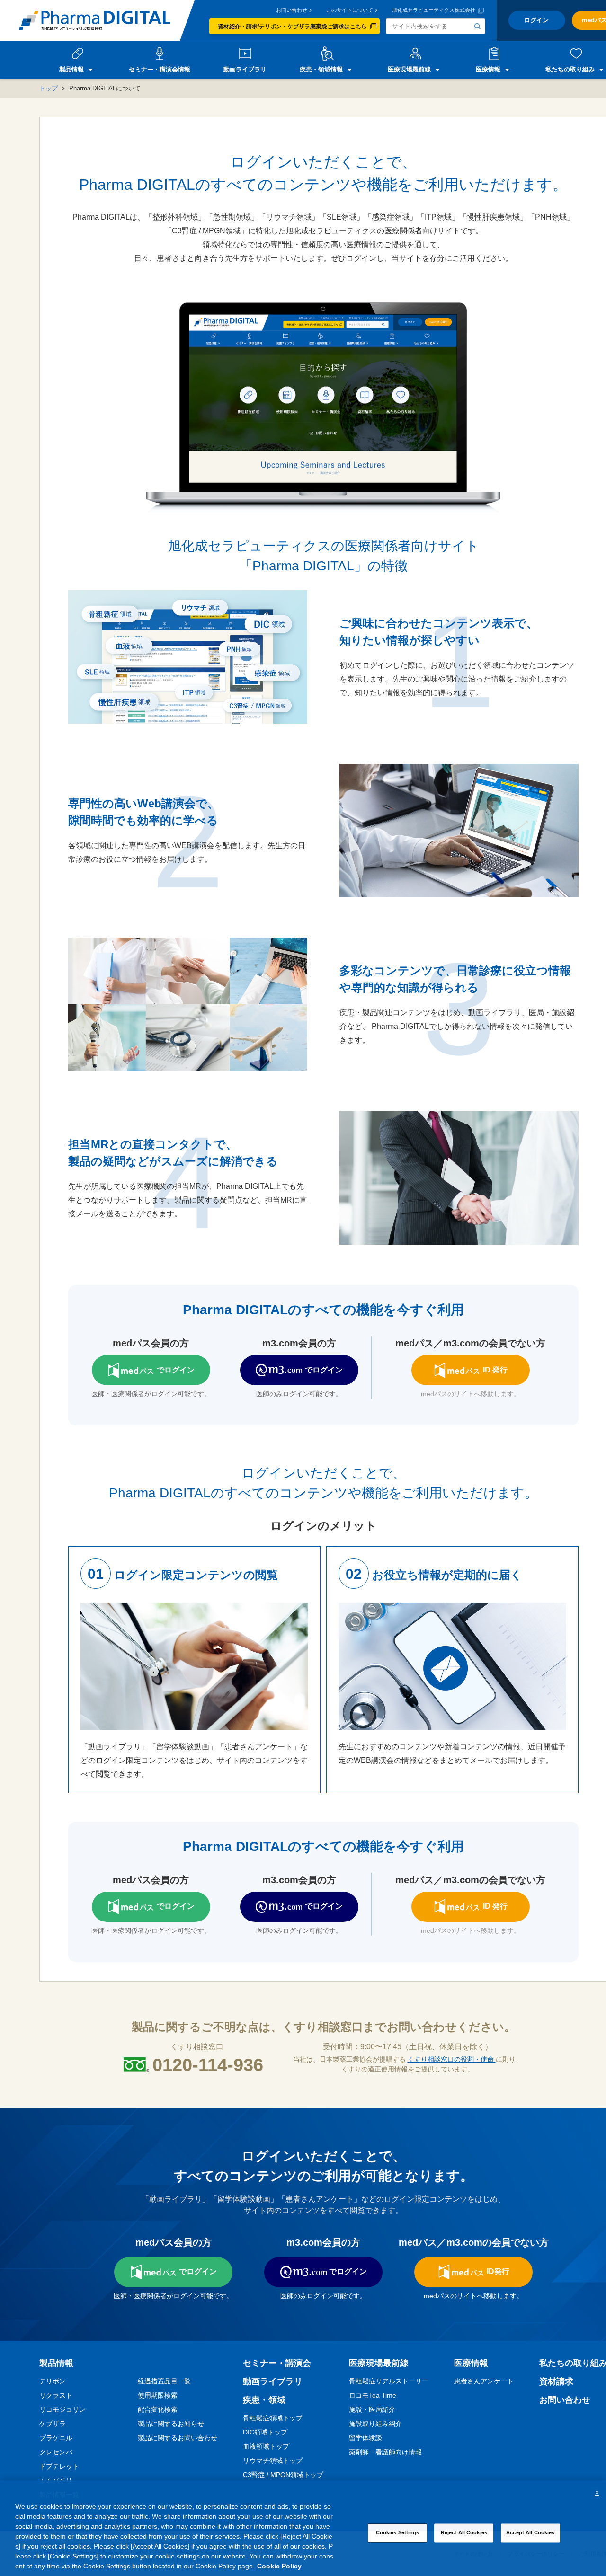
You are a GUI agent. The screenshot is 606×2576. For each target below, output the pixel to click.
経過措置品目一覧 (164, 2381)
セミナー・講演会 (277, 2363)
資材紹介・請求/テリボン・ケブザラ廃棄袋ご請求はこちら (292, 27)
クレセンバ (56, 2452)
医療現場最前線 (379, 2363)
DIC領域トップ (265, 2432)
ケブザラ (53, 2424)
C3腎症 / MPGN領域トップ (283, 2475)
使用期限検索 (158, 2395)
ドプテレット (59, 2466)
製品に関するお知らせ (171, 2424)
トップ (49, 88)
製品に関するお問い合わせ (178, 2438)
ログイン (536, 20)
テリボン (53, 2381)
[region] (303, 2528)
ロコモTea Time (373, 2395)
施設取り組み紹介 (375, 2424)
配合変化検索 (158, 2409)
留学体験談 (365, 2438)
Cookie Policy (279, 2566)
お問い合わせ (292, 10)
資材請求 (556, 2381)
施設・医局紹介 (372, 2409)
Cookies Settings (398, 2532)
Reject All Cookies (464, 2532)
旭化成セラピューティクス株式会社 (434, 10)
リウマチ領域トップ (273, 2461)
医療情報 (471, 2363)
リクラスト (56, 2395)
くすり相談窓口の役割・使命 (452, 2059)
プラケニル (56, 2438)
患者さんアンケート (484, 2381)
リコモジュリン (62, 2409)
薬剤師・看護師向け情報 (385, 2452)
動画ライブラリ (273, 2381)
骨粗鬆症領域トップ (273, 2418)
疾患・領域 (264, 2400)
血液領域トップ (266, 2446)
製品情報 (56, 2363)
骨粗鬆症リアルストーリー (389, 2381)
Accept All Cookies (530, 2532)
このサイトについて (350, 10)
